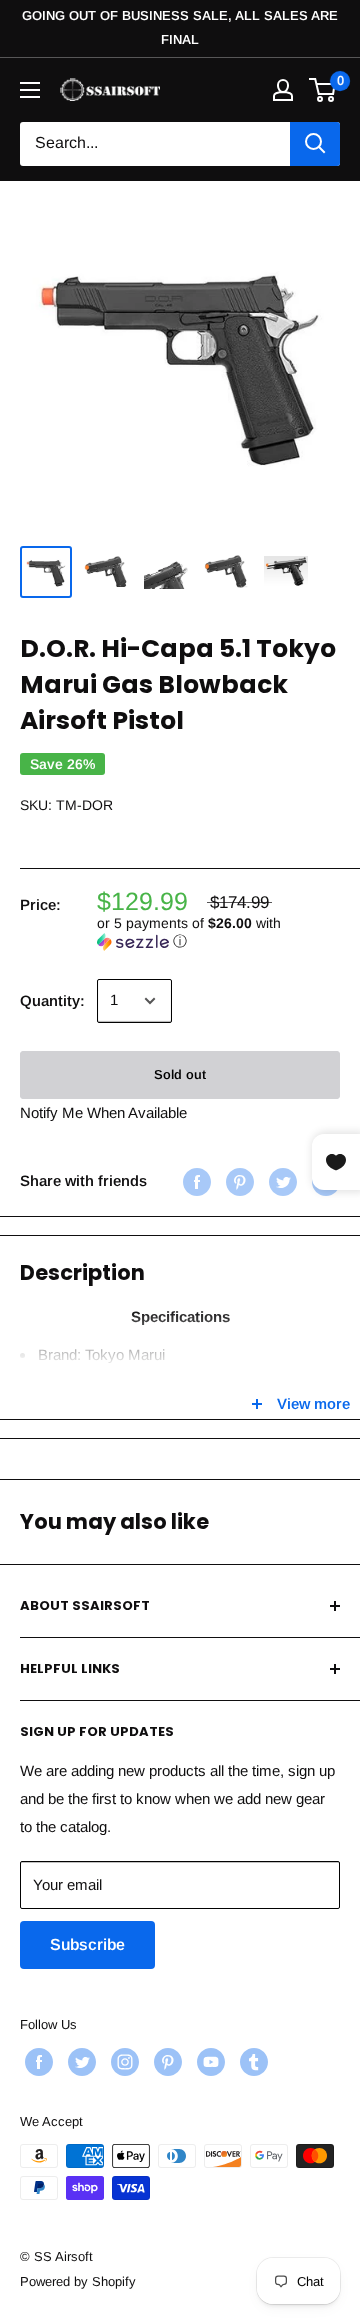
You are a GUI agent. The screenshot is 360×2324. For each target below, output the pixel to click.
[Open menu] (30, 90)
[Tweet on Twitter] (280, 1181)
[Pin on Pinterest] (237, 1181)
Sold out (180, 1074)
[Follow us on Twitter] (79, 2062)
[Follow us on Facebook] (36, 2062)
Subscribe (87, 1944)
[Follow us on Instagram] (122, 2062)
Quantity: (52, 1000)
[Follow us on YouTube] (208, 2062)
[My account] (283, 90)
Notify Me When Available (103, 1112)
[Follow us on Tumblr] (251, 2062)
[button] (218, 932)
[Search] (315, 144)
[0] (323, 90)
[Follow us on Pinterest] (165, 2062)
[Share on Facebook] (194, 1181)
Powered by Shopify (78, 2281)
